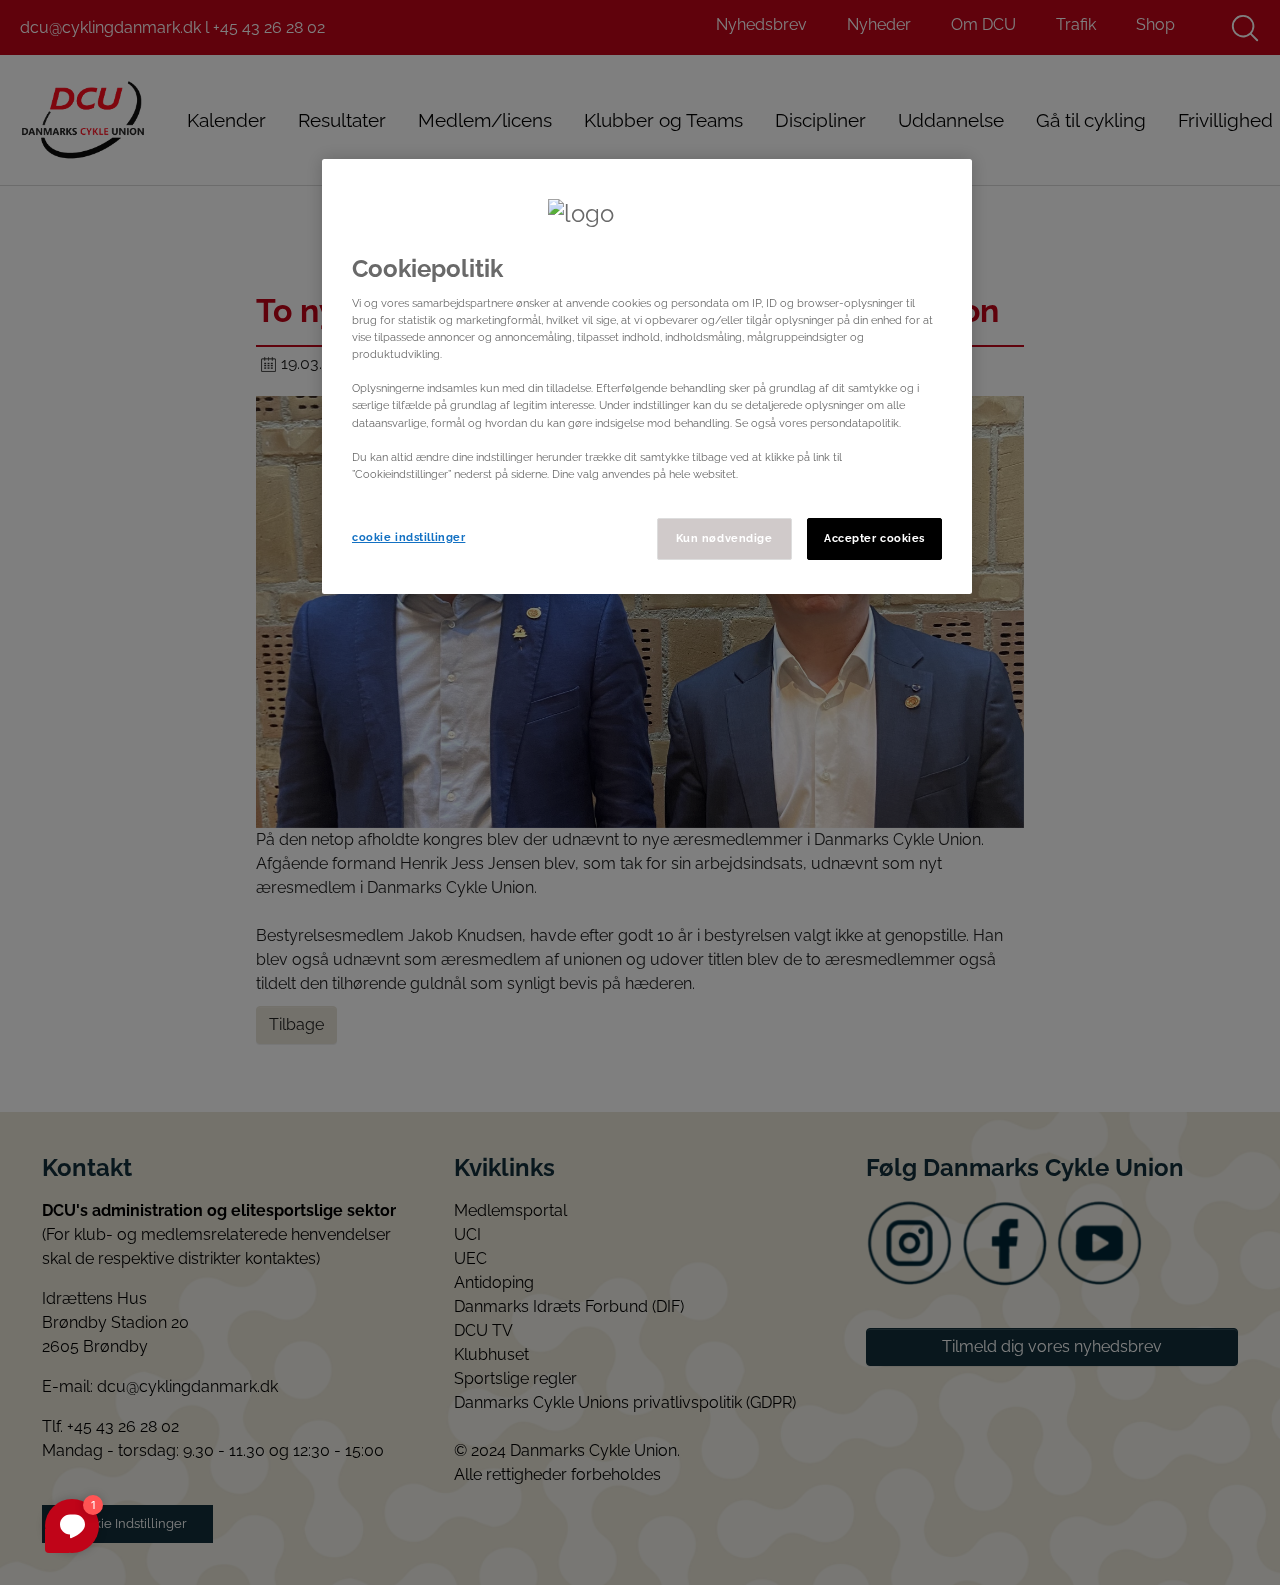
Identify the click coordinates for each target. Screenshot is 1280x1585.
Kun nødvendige (724, 538)
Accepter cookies (874, 538)
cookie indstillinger (408, 537)
